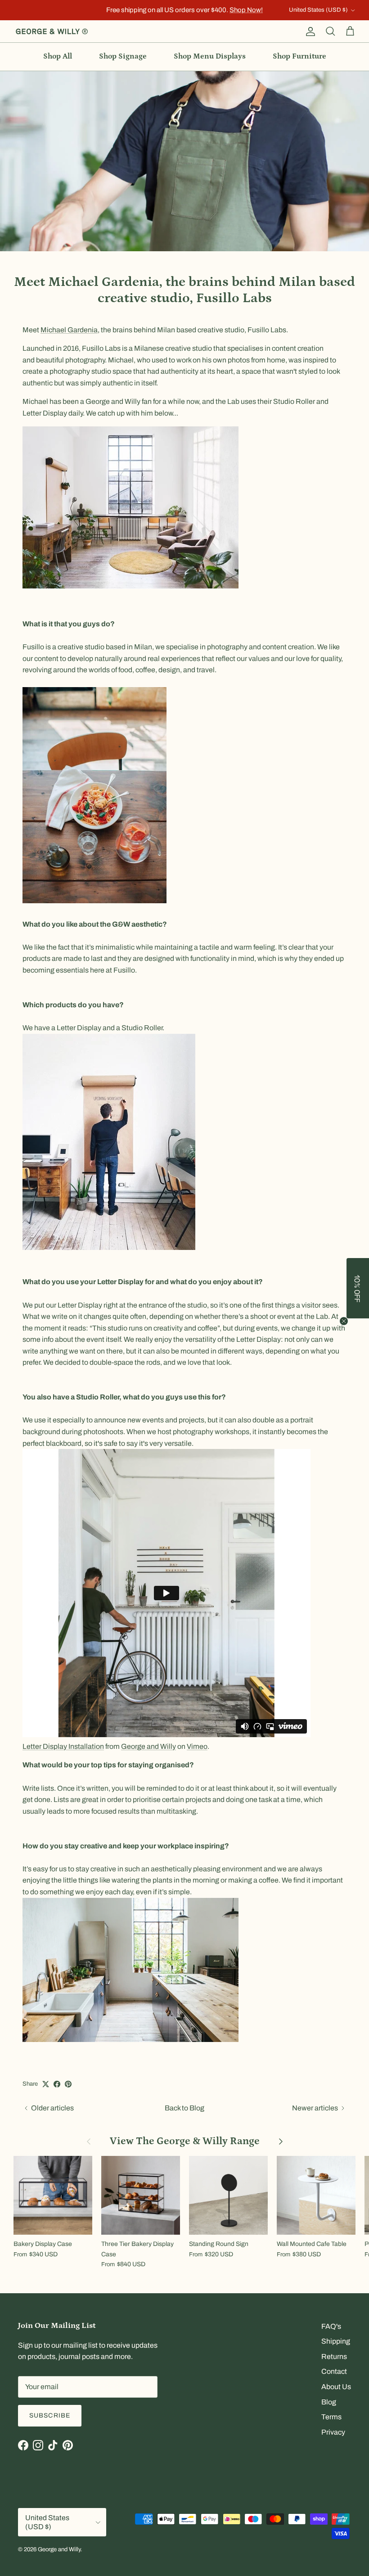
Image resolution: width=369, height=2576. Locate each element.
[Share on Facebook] (57, 2084)
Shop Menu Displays (210, 56)
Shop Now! (246, 10)
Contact (334, 2371)
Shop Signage (123, 56)
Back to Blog (184, 2108)
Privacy (333, 2432)
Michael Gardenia (69, 330)
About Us (336, 2387)
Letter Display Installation (63, 1746)
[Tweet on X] (46, 2084)
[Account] (309, 32)
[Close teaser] (344, 1321)
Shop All (58, 56)
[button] (358, 1288)
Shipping (336, 2341)
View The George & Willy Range (185, 2141)
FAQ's (331, 2326)
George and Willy (148, 1746)
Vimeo (197, 1746)
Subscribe (50, 2415)
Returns (334, 2356)
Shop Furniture (299, 56)
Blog (329, 2402)
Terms (331, 2417)
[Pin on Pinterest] (68, 2084)
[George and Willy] (52, 32)
